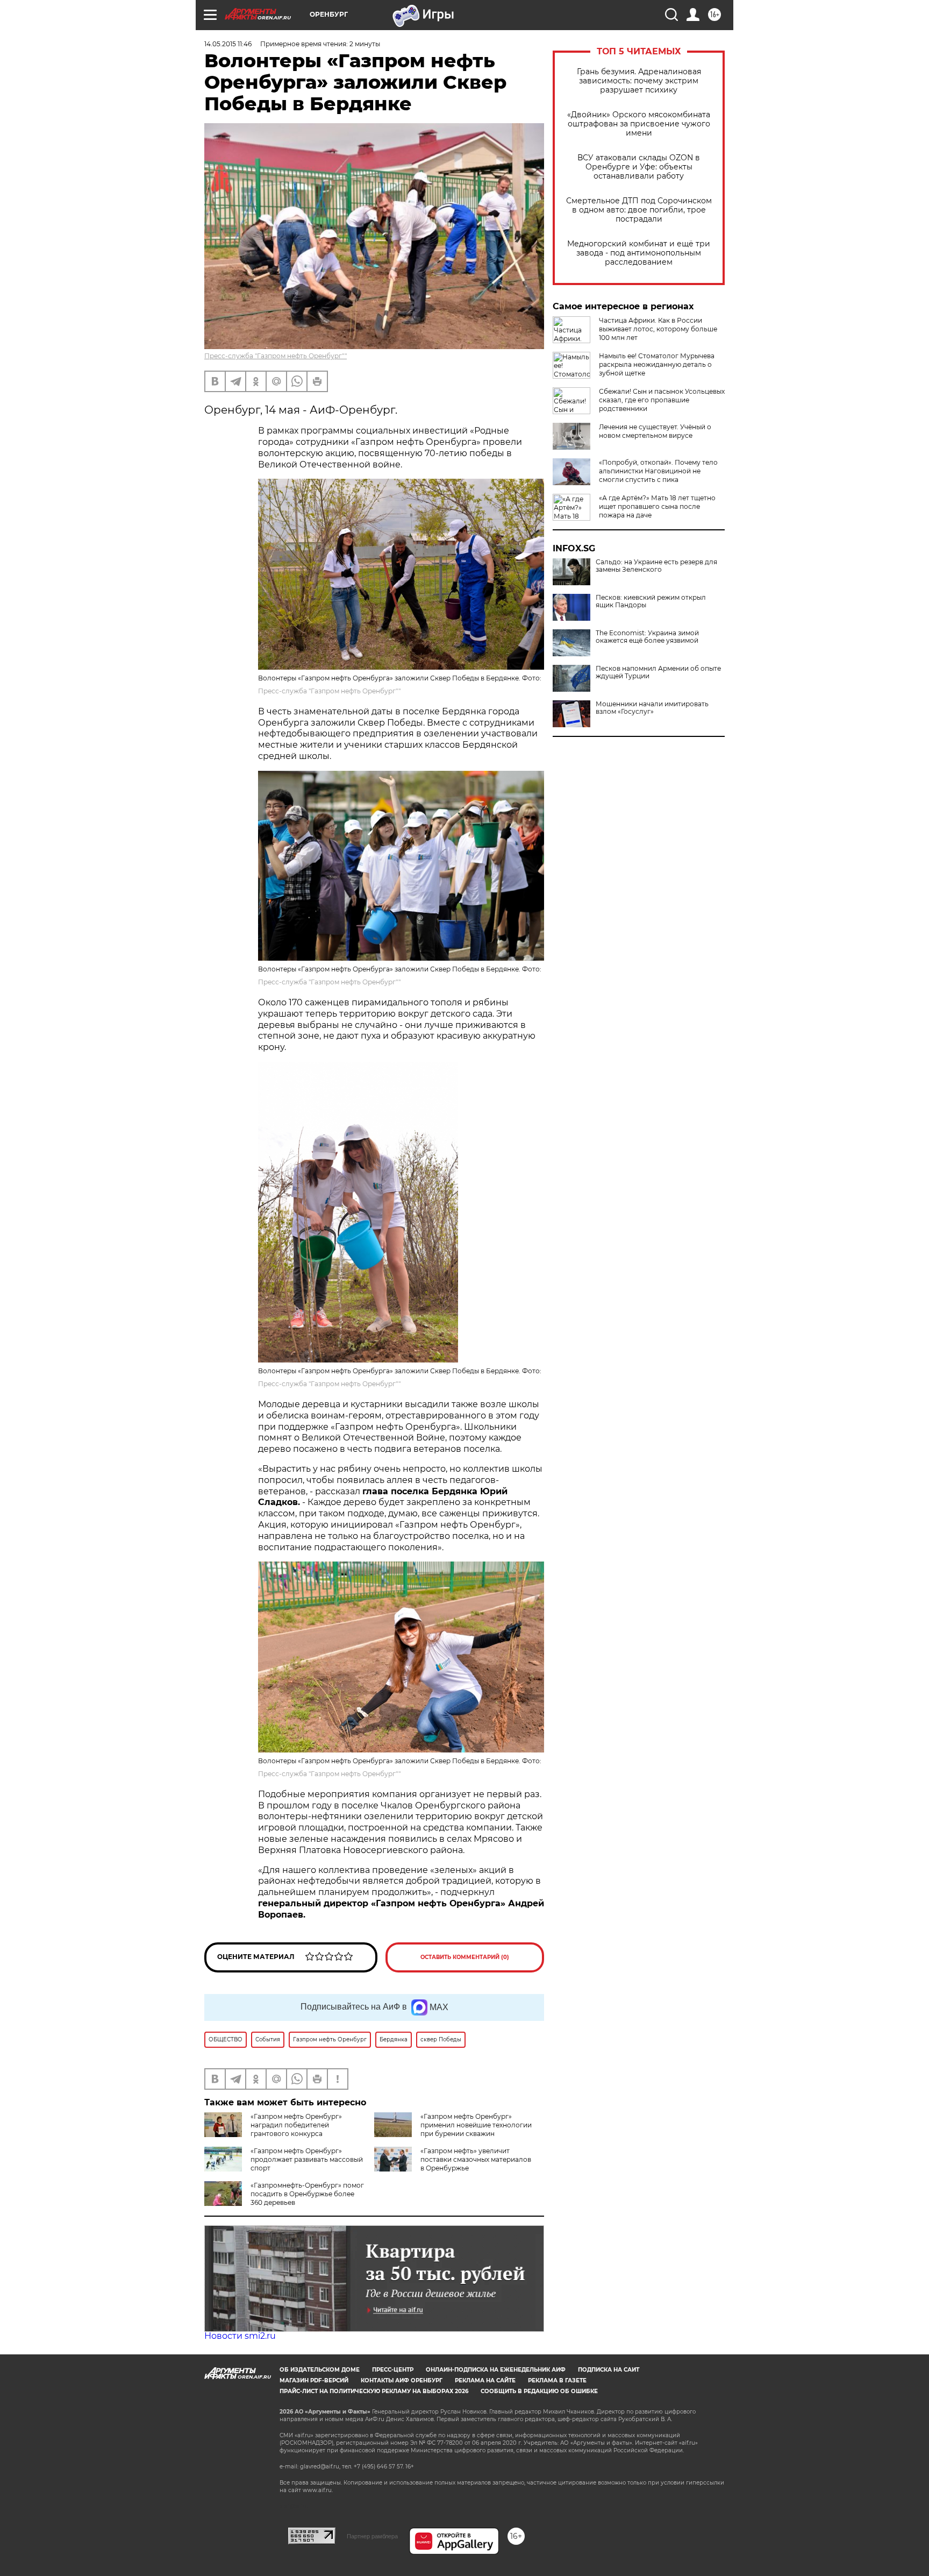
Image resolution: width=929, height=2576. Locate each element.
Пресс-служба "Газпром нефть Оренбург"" (276, 356)
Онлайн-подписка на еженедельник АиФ (496, 2370)
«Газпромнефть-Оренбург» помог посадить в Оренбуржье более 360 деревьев (307, 2194)
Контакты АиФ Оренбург (402, 2380)
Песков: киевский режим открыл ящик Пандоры (651, 601)
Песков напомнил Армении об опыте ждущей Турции (658, 672)
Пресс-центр (393, 2370)
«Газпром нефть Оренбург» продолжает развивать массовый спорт (307, 2159)
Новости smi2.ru (240, 2336)
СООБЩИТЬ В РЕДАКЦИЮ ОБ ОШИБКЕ (539, 2391)
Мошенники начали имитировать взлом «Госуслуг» (652, 708)
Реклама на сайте (485, 2380)
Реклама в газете (557, 2380)
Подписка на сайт (609, 2370)
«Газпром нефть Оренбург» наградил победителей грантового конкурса (296, 2125)
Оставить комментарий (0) (465, 1957)
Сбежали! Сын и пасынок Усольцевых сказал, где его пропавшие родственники (662, 400)
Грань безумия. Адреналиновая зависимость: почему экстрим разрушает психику (639, 81)
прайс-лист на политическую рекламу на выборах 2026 (374, 2391)
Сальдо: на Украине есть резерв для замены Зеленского (656, 566)
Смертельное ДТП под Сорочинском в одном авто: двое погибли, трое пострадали (639, 210)
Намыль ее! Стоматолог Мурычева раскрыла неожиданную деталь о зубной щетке (657, 364)
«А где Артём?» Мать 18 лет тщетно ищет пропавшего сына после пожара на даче (657, 506)
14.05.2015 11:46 (228, 44)
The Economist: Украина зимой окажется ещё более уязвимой (647, 637)
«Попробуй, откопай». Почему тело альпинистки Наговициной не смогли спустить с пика (658, 471)
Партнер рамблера (372, 2536)
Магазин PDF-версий (314, 2380)
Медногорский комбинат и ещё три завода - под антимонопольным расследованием (639, 253)
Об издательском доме (320, 2370)
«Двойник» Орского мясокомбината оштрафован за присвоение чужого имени (639, 124)
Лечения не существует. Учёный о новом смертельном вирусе (655, 431)
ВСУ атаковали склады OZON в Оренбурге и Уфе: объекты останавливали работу (639, 167)
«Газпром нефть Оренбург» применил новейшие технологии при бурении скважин (476, 2125)
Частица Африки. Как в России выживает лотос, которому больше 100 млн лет (658, 329)
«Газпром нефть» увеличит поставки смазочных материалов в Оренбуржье (476, 2159)
